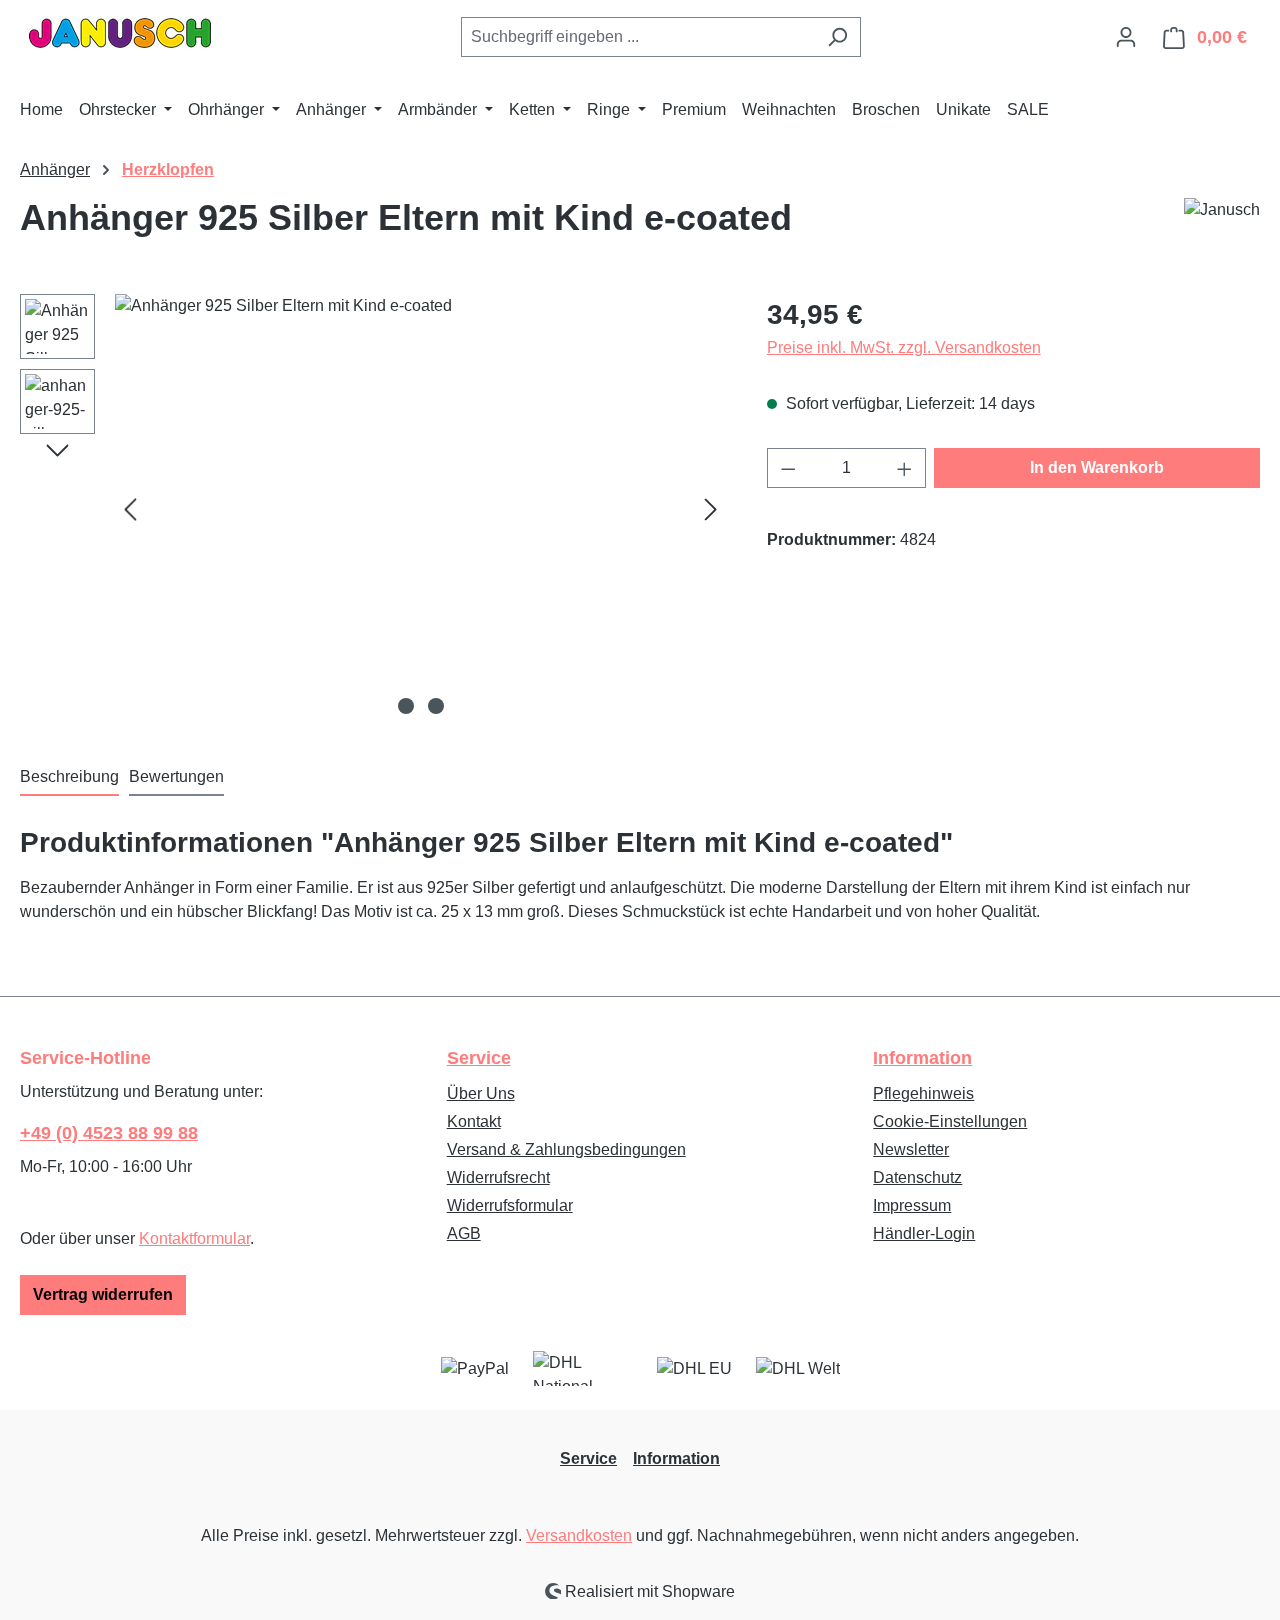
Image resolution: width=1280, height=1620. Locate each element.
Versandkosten (579, 1535)
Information (922, 1058)
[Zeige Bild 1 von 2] (406, 706)
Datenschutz (917, 1177)
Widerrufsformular (510, 1205)
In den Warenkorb (1097, 467)
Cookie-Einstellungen (950, 1121)
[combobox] (638, 37)
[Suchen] (837, 37)
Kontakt (474, 1121)
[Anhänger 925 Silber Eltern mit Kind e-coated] (420, 509)
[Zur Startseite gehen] (120, 33)
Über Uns (481, 1093)
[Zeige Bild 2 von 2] (436, 706)
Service (479, 1058)
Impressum (912, 1205)
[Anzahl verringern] (788, 468)
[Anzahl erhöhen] (905, 468)
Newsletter (911, 1149)
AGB (464, 1233)
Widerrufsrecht (498, 1177)
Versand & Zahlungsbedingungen (566, 1149)
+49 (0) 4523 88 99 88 (109, 1133)
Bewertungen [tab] (176, 776)
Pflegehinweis (923, 1093)
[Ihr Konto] (1126, 37)
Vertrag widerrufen (103, 1294)
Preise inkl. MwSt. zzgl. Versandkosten (904, 347)
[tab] (69, 778)
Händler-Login (924, 1233)
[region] (373, 509)
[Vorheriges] (130, 509)
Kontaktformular (194, 1238)
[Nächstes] (711, 509)
